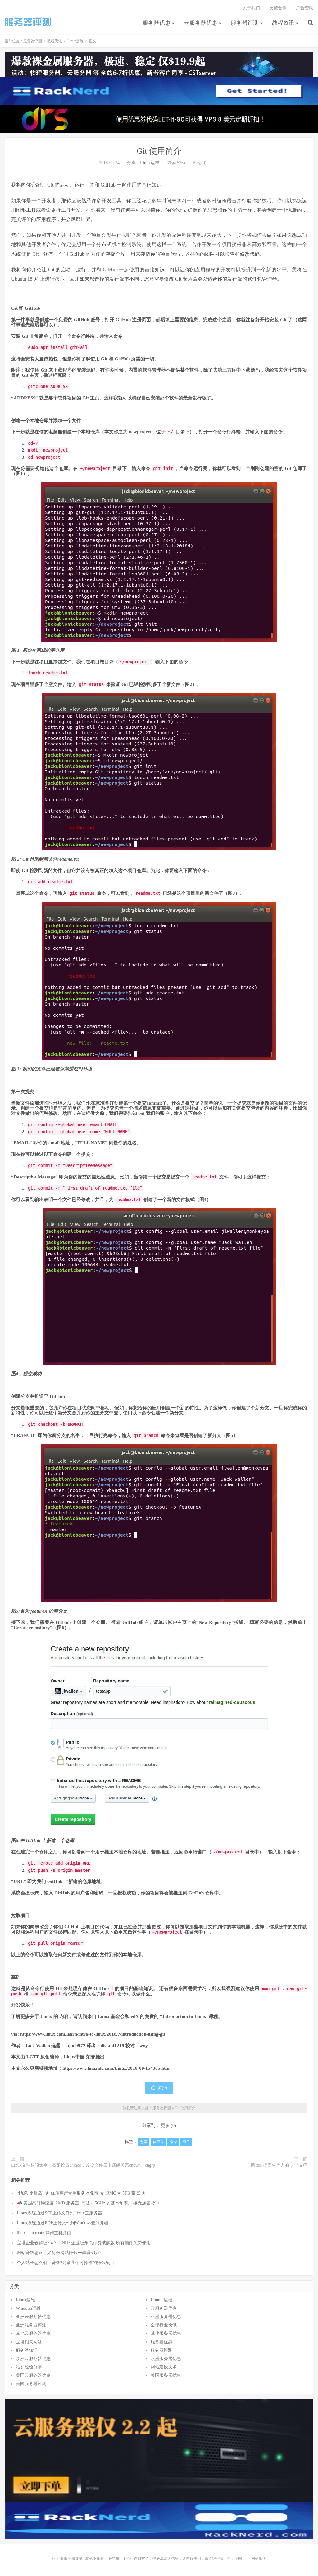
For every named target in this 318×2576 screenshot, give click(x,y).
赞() (162, 2088)
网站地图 (259, 2559)
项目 (186, 2142)
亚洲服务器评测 (31, 2325)
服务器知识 (27, 2350)
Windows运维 (28, 2308)
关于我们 (251, 8)
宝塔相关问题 (29, 2342)
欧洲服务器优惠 (166, 2359)
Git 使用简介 (159, 151)
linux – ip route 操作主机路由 (44, 2233)
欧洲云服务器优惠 (33, 2359)
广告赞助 (305, 8)
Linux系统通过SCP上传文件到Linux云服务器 (59, 2213)
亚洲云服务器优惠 (33, 2317)
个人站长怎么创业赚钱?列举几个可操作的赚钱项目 (66, 2263)
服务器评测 (28, 22)
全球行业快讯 (164, 2325)
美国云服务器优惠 (33, 2375)
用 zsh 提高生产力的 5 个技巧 (279, 2165)
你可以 (158, 2142)
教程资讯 (283, 23)
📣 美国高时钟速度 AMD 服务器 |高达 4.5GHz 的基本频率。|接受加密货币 (88, 2203)
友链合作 (278, 8)
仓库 (143, 2142)
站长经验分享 (29, 2367)
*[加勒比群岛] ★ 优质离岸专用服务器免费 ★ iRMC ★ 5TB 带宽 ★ (81, 2193)
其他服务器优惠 (166, 2333)
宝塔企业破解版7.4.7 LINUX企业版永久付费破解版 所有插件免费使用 (84, 2243)
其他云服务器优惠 (33, 2333)
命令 (173, 2142)
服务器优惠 (157, 23)
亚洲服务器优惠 (166, 2317)
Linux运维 (75, 41)
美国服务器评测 (31, 2384)
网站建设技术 (164, 2367)
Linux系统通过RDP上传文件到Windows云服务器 (63, 2223)
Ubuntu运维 (161, 2300)
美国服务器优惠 (166, 2375)
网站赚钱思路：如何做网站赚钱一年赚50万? (59, 2253)
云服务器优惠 (201, 23)
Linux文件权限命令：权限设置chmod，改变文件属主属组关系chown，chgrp (83, 2165)
